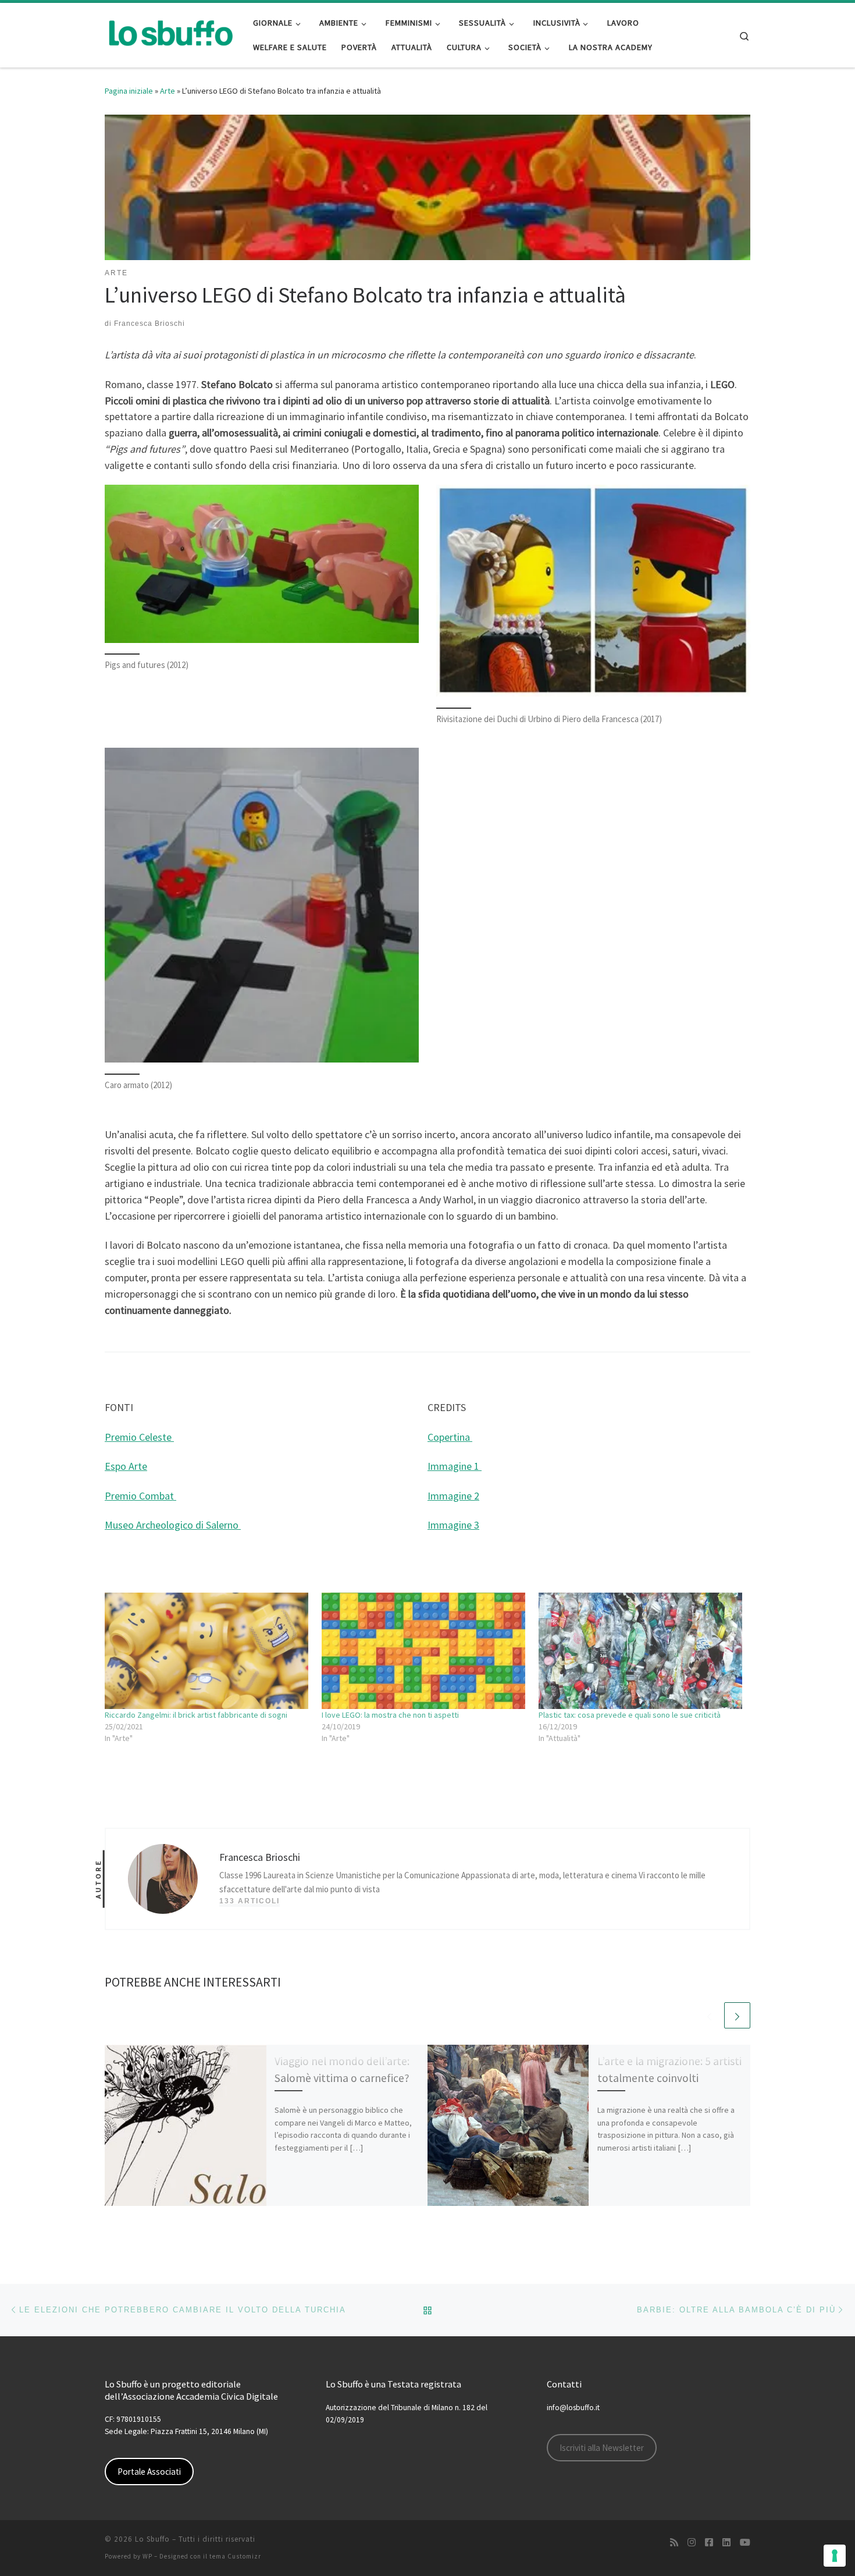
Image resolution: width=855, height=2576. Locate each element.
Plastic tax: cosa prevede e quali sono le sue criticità (630, 1715)
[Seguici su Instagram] (692, 2543)
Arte (168, 91)
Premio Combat (140, 1496)
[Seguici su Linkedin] (726, 2543)
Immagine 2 (453, 1496)
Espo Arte (126, 1466)
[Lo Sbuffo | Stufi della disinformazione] (170, 33)
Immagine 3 (453, 1525)
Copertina (450, 1437)
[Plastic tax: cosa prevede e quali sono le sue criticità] (641, 1651)
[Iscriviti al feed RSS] (674, 2543)
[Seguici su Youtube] (745, 2543)
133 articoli (250, 1901)
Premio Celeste (139, 1437)
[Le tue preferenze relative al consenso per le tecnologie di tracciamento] (835, 2556)
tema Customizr (235, 2556)
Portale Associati (149, 2472)
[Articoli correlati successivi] (737, 2015)
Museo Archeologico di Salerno (173, 1525)
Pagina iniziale (129, 91)
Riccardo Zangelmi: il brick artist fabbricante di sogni (196, 1715)
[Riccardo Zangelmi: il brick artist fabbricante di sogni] (207, 1651)
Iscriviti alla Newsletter (602, 2448)
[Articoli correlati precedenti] (709, 2015)
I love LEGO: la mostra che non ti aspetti (390, 1715)
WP (147, 2556)
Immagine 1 (455, 1466)
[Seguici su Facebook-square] (709, 2543)
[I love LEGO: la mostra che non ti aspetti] (424, 1651)
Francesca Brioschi (149, 324)
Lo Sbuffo (152, 2539)
